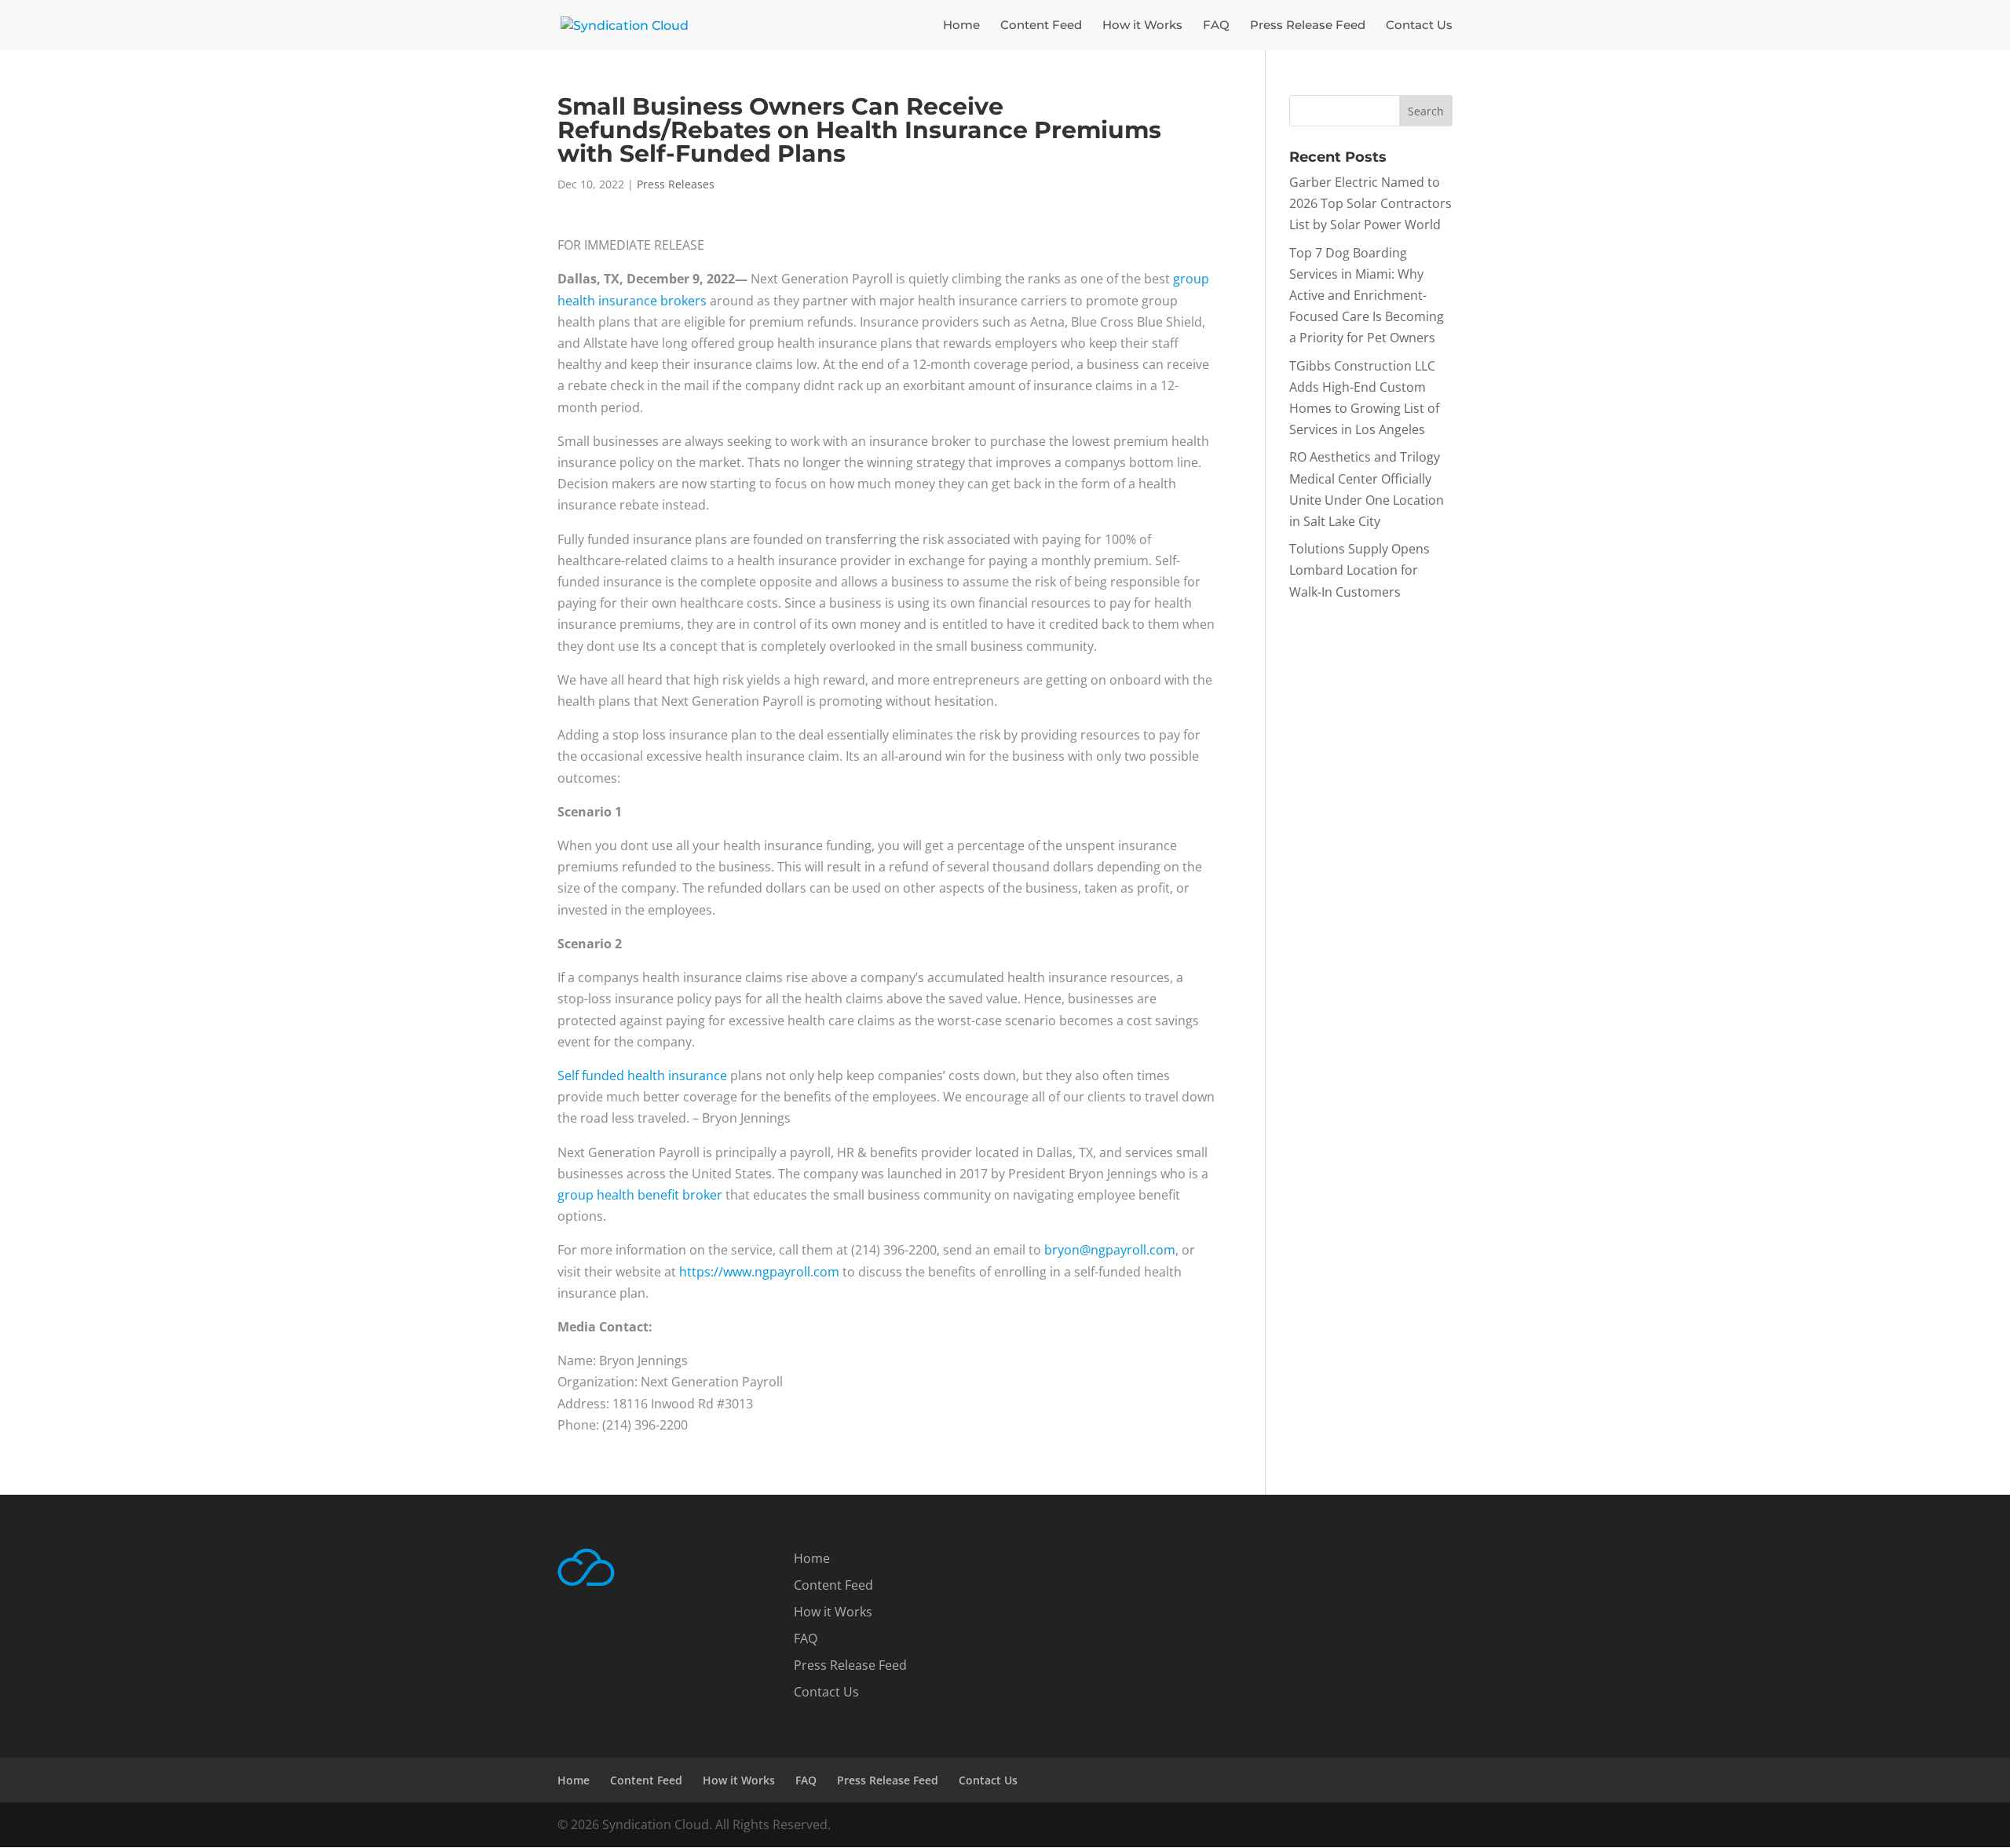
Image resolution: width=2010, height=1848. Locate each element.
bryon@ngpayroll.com (1110, 1250)
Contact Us (1419, 26)
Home (961, 26)
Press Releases (676, 184)
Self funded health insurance (642, 1076)
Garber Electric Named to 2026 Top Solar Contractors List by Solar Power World (1370, 203)
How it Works (1142, 26)
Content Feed (1041, 26)
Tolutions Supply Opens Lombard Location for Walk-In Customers (1359, 570)
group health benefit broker (640, 1195)
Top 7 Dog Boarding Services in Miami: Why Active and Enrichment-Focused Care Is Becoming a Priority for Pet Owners (1367, 296)
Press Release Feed (1308, 26)
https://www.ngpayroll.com (759, 1272)
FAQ (1216, 26)
